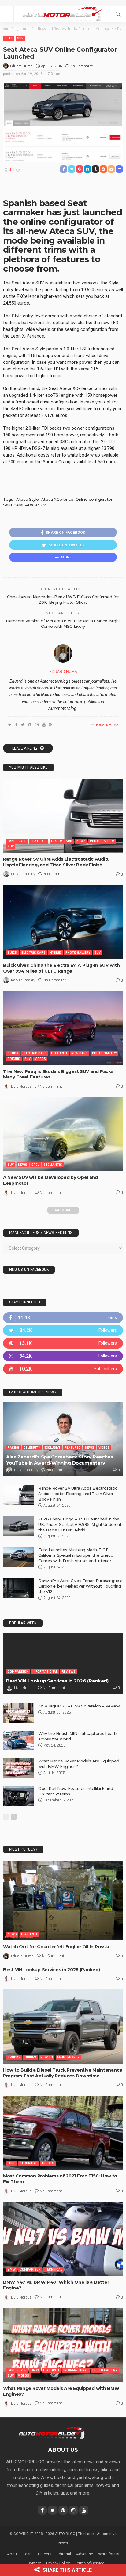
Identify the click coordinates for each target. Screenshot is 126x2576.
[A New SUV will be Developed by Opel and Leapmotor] (63, 1134)
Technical (28, 2163)
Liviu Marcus (21, 1086)
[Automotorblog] (63, 13)
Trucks (14, 2057)
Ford (12, 2163)
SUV (20, 38)
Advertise (85, 2554)
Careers (45, 2554)
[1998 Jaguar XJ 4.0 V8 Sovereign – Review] (18, 1713)
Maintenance (68, 2057)
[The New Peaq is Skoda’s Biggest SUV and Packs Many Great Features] (63, 1028)
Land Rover (17, 841)
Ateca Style (27, 499)
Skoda (13, 1053)
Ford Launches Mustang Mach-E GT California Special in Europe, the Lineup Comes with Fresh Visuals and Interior (76, 1555)
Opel (35, 1165)
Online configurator (94, 499)
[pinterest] (63, 1343)
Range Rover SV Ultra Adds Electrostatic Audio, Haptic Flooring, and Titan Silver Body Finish (56, 862)
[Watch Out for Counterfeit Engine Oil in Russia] (63, 1900)
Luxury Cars (62, 841)
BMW (12, 2269)
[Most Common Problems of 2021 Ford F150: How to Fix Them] (63, 2133)
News (81, 841)
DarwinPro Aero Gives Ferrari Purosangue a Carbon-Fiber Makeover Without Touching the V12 (80, 1586)
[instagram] (63, 1356)
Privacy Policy (58, 2563)
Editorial (64, 2554)
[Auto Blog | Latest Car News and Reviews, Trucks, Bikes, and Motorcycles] (52, 2432)
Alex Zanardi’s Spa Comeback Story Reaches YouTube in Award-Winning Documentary (60, 1460)
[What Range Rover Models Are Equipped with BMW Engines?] (18, 1768)
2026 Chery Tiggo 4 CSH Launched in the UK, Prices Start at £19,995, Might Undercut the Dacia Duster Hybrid (80, 1524)
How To (47, 2057)
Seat (9, 38)
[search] (118, 14)
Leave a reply (25, 748)
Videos (40, 1059)
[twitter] (63, 1330)
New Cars (80, 1053)
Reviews (69, 1672)
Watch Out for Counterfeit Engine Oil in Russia (56, 1947)
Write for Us (109, 2554)
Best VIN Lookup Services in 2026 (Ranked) (57, 1681)
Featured (39, 841)
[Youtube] (63, 1369)
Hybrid (56, 953)
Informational (45, 1672)
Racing (13, 1448)
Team (28, 2554)
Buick (12, 953)
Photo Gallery (102, 841)
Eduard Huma (21, 66)
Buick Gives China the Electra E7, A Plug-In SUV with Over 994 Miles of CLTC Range (61, 968)
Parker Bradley (23, 874)
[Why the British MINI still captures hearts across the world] (18, 1741)
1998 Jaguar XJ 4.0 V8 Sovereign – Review (79, 1706)
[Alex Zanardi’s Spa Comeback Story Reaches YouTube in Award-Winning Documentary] (63, 1439)
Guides (30, 2057)
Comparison (18, 1672)
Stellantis (53, 1165)
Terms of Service (90, 2563)
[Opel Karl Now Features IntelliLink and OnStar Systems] (18, 1796)
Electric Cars (33, 953)
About (13, 2554)
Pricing (14, 1059)
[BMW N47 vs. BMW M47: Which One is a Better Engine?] (63, 2239)
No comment (82, 66)
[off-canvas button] (7, 14)
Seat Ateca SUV (30, 505)
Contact (34, 2563)
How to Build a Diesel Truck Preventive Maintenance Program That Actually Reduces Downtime (63, 2073)
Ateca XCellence (57, 499)
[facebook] (63, 1318)
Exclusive (52, 1448)
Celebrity (32, 1448)
